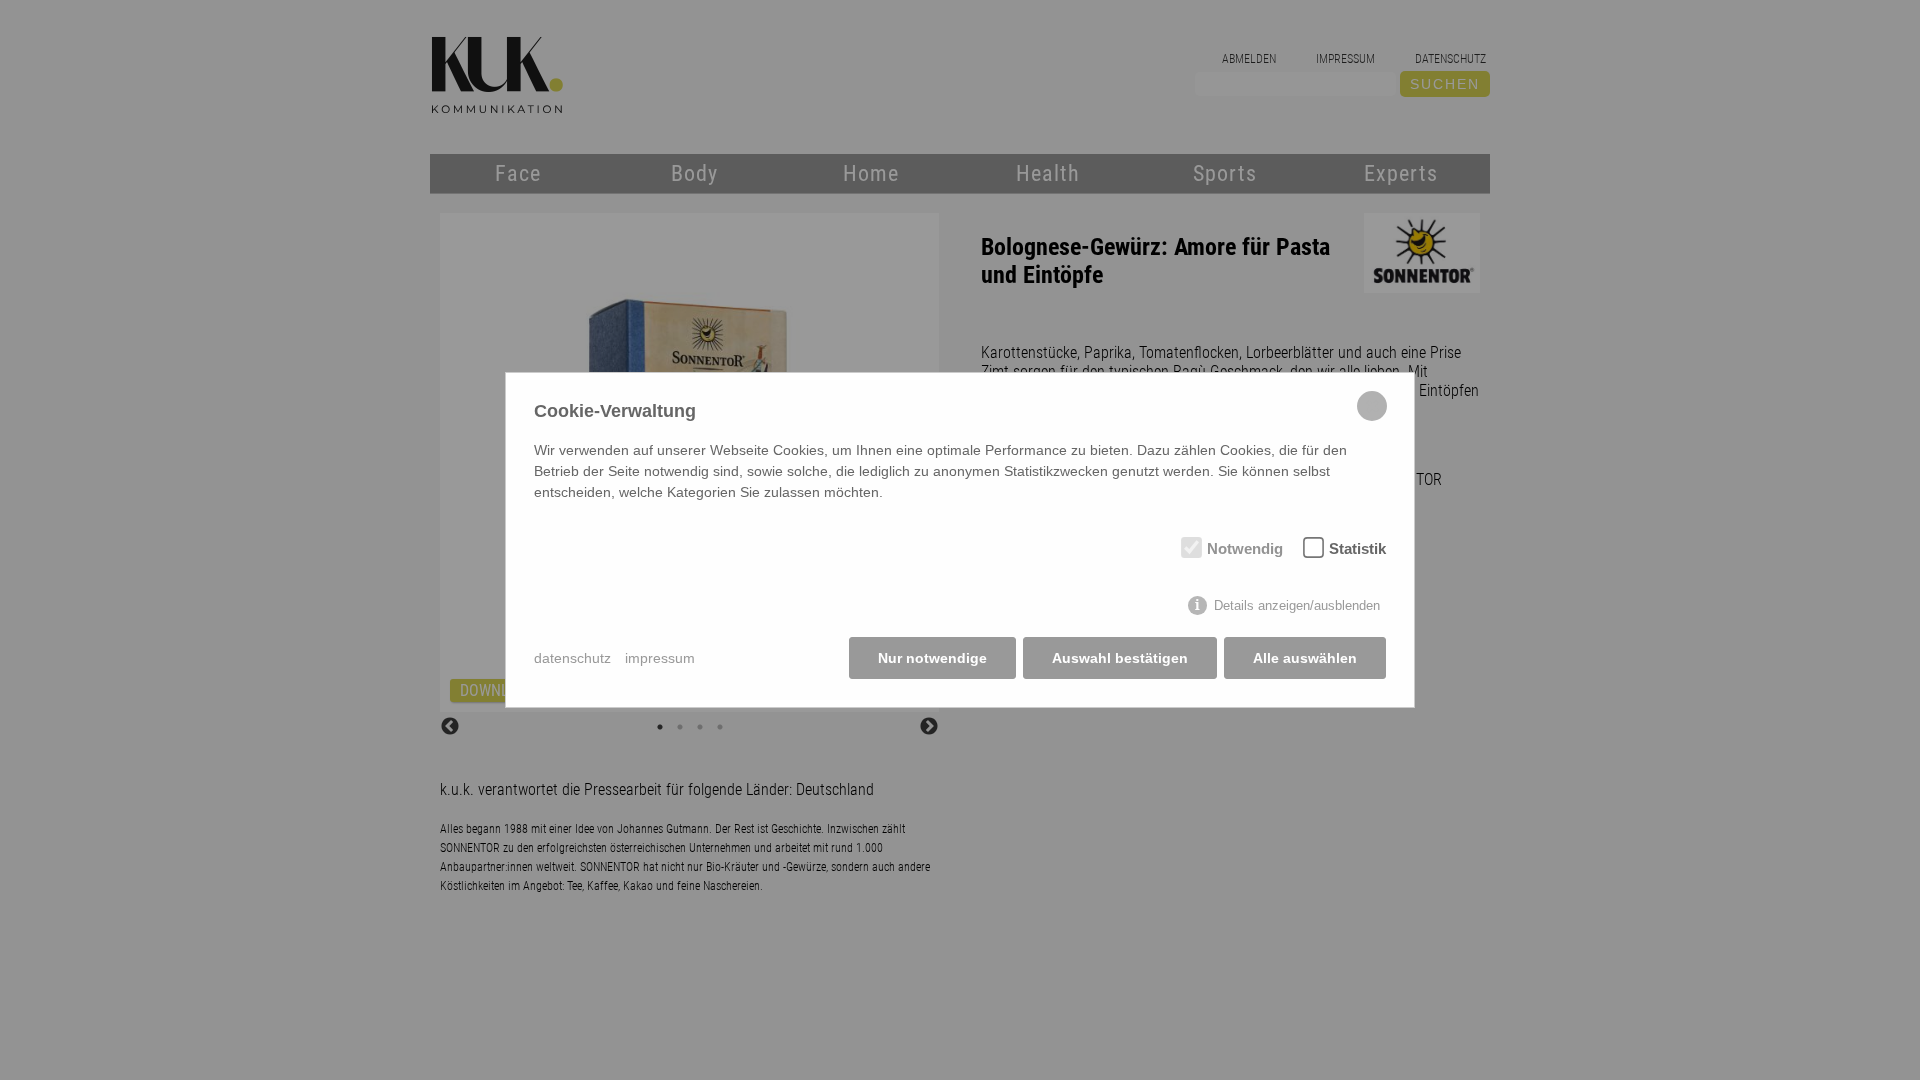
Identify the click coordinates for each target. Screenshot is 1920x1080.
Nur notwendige (932, 658)
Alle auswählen (1305, 658)
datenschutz (572, 658)
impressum (660, 658)
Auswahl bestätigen (1120, 658)
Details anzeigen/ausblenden (1297, 605)
